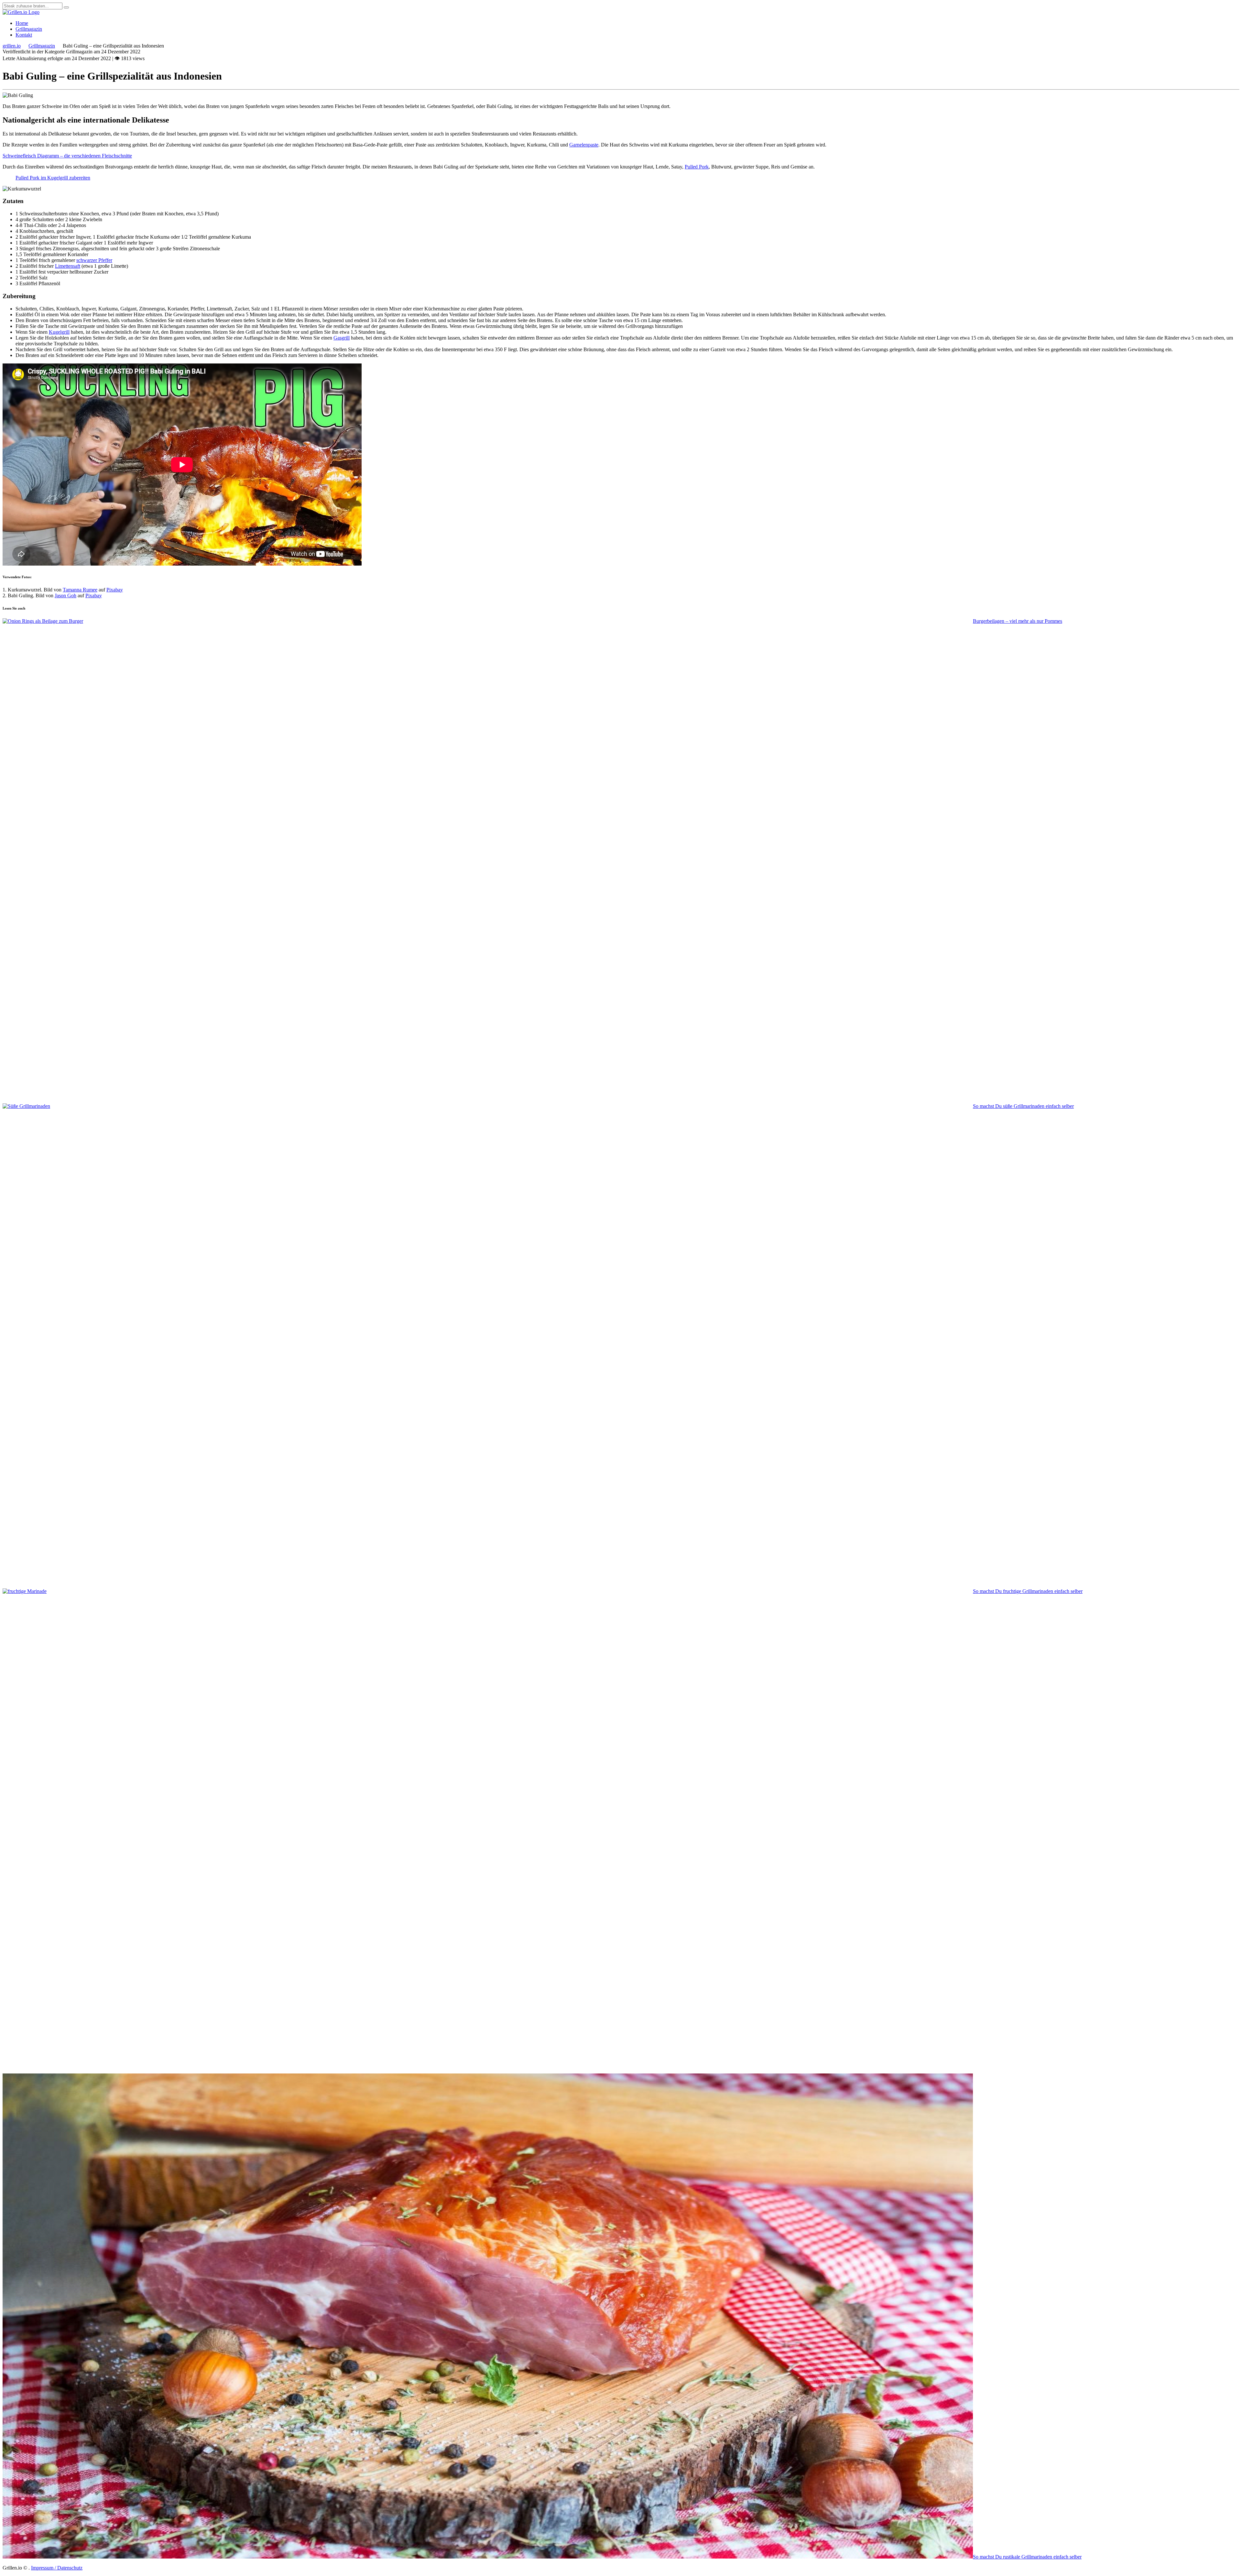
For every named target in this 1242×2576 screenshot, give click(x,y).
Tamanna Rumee (80, 590)
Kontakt (24, 35)
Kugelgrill (59, 332)
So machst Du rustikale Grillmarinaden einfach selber (1027, 2557)
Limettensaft (68, 266)
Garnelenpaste (584, 145)
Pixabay (115, 590)
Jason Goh (65, 595)
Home (22, 23)
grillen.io (12, 46)
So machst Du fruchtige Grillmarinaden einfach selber (1028, 1591)
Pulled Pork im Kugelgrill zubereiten (53, 178)
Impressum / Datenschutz (57, 2568)
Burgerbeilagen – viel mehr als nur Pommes (1018, 621)
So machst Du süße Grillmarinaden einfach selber (1023, 1106)
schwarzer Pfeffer (94, 260)
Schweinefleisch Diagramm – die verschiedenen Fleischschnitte (67, 156)
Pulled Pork (697, 167)
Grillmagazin (29, 29)
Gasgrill (342, 338)
